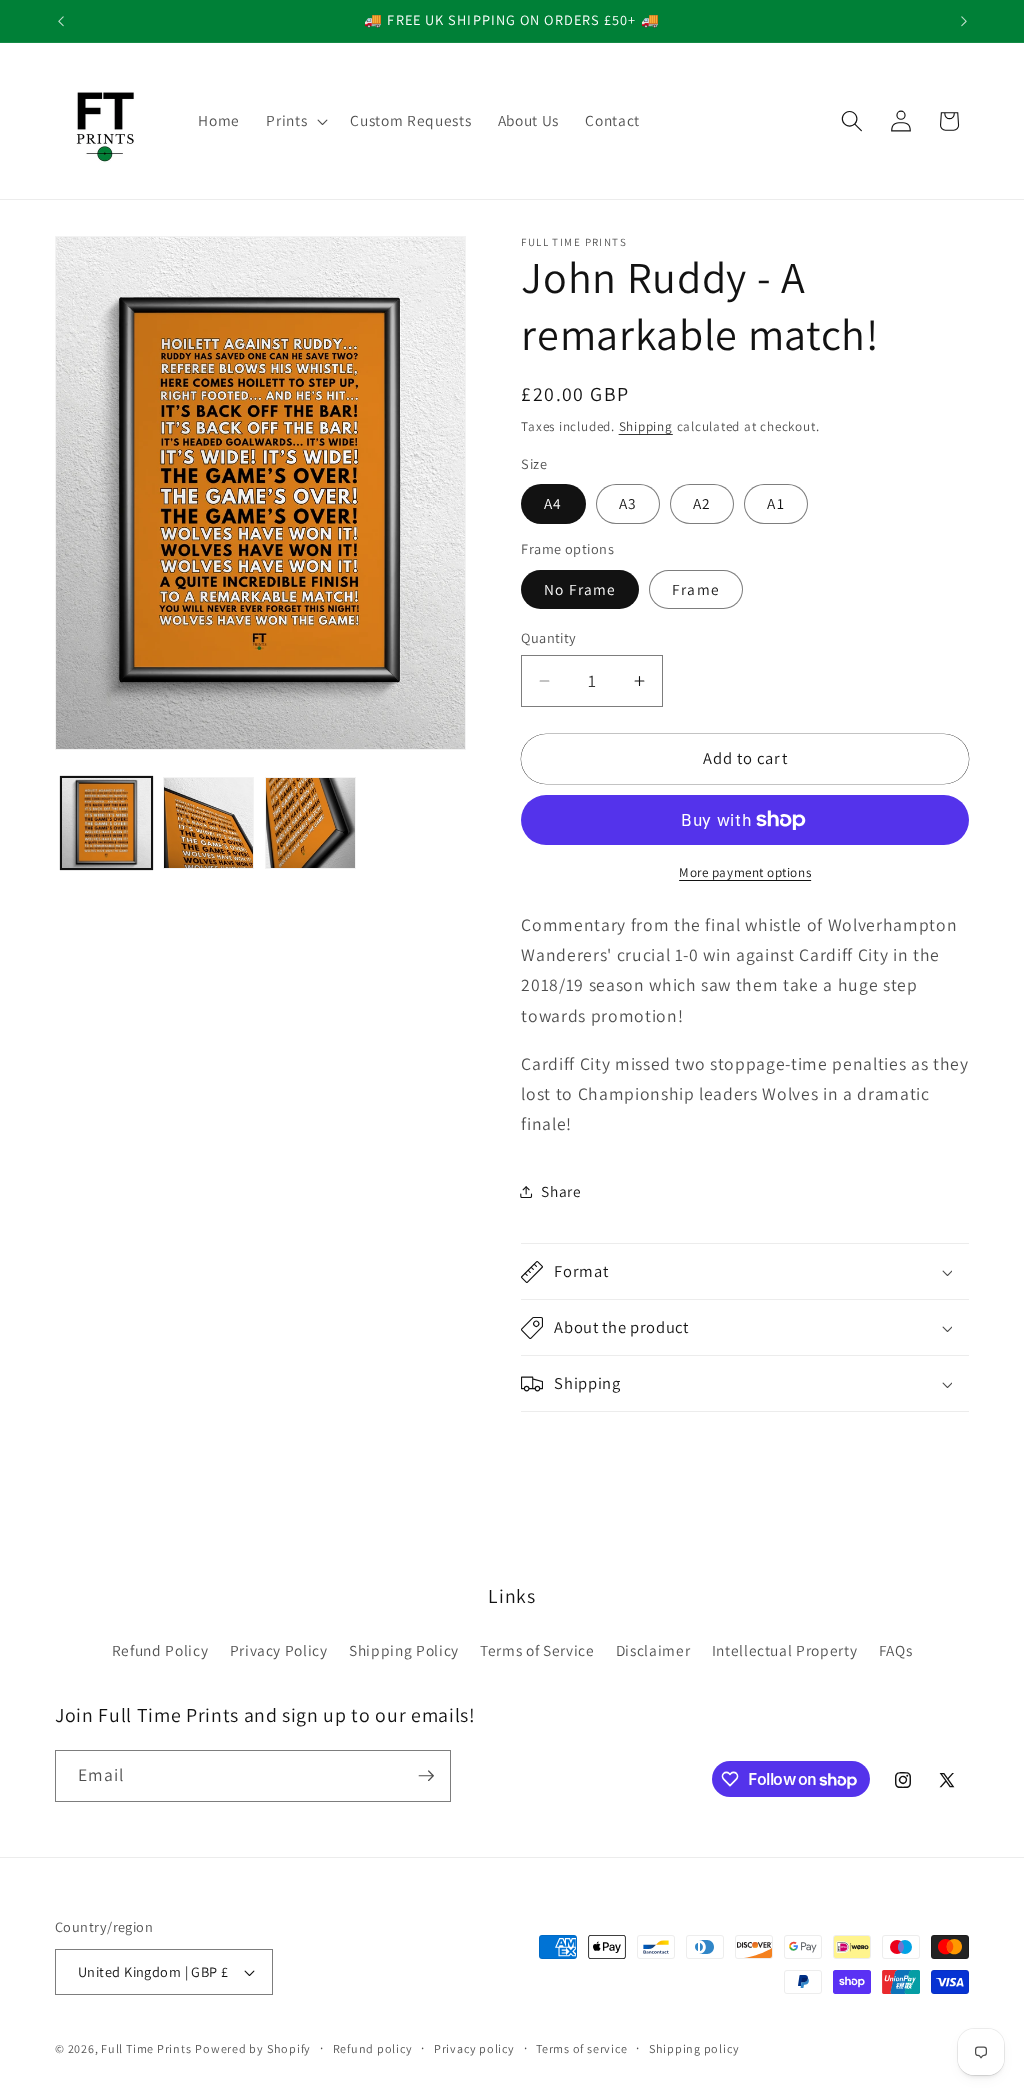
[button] (295, 121)
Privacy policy (474, 2048)
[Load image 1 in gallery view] (106, 822)
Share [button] (561, 1191)
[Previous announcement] (61, 21)
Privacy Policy (279, 1650)
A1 (775, 503)
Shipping (646, 426)
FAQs (896, 1650)
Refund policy (373, 2048)
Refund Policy (160, 1650)
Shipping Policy (404, 1650)
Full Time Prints (146, 2048)
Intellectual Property (785, 1650)
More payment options (745, 872)
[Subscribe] (426, 1776)
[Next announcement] (964, 21)
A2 (702, 503)
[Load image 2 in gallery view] (208, 822)
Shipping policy (694, 2048)
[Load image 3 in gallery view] (310, 822)
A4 (553, 503)
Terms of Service (537, 1650)
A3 (628, 503)
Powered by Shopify (253, 2048)
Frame (696, 589)
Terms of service (581, 2048)
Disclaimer (653, 1650)
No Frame (580, 589)
